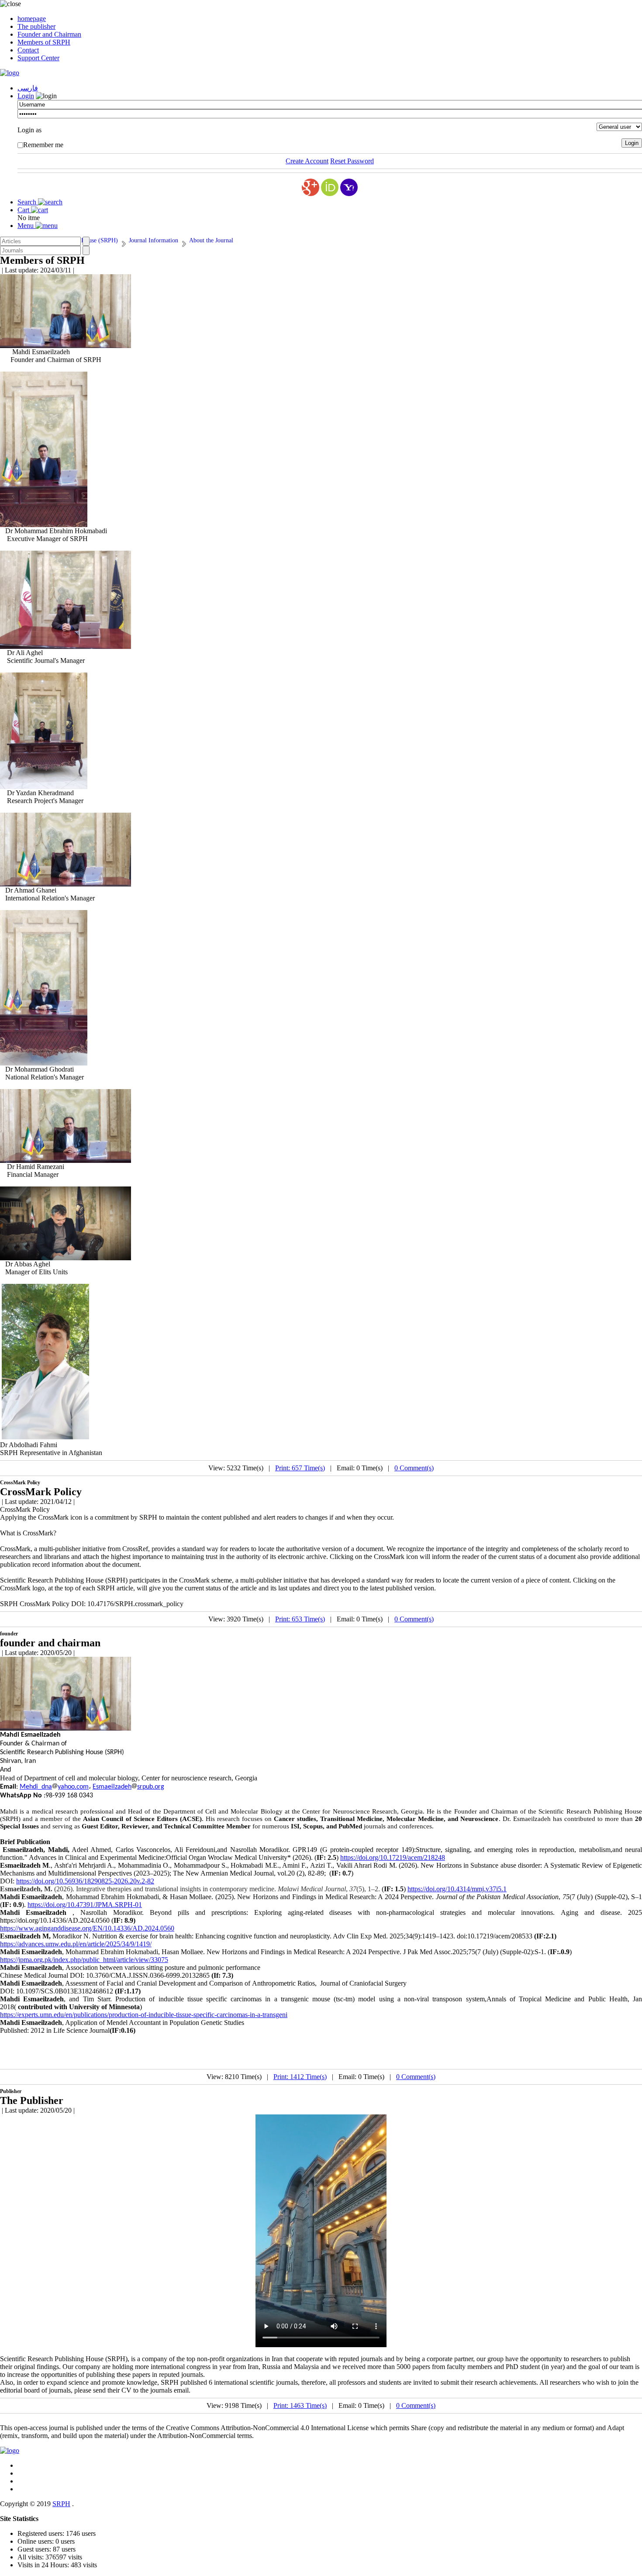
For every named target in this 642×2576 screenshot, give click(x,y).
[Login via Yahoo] (349, 187)
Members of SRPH (44, 42)
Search (28, 202)
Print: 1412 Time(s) (300, 2077)
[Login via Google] (311, 187)
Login (26, 96)
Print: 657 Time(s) (300, 1468)
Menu (26, 226)
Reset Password (352, 161)
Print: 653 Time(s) (300, 1619)
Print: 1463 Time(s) (300, 2405)
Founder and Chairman (49, 34)
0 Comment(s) (414, 1468)
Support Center (38, 58)
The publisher (36, 26)
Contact (28, 50)
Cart (24, 210)
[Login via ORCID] (330, 187)
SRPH (61, 2504)
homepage (32, 19)
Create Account (307, 161)
